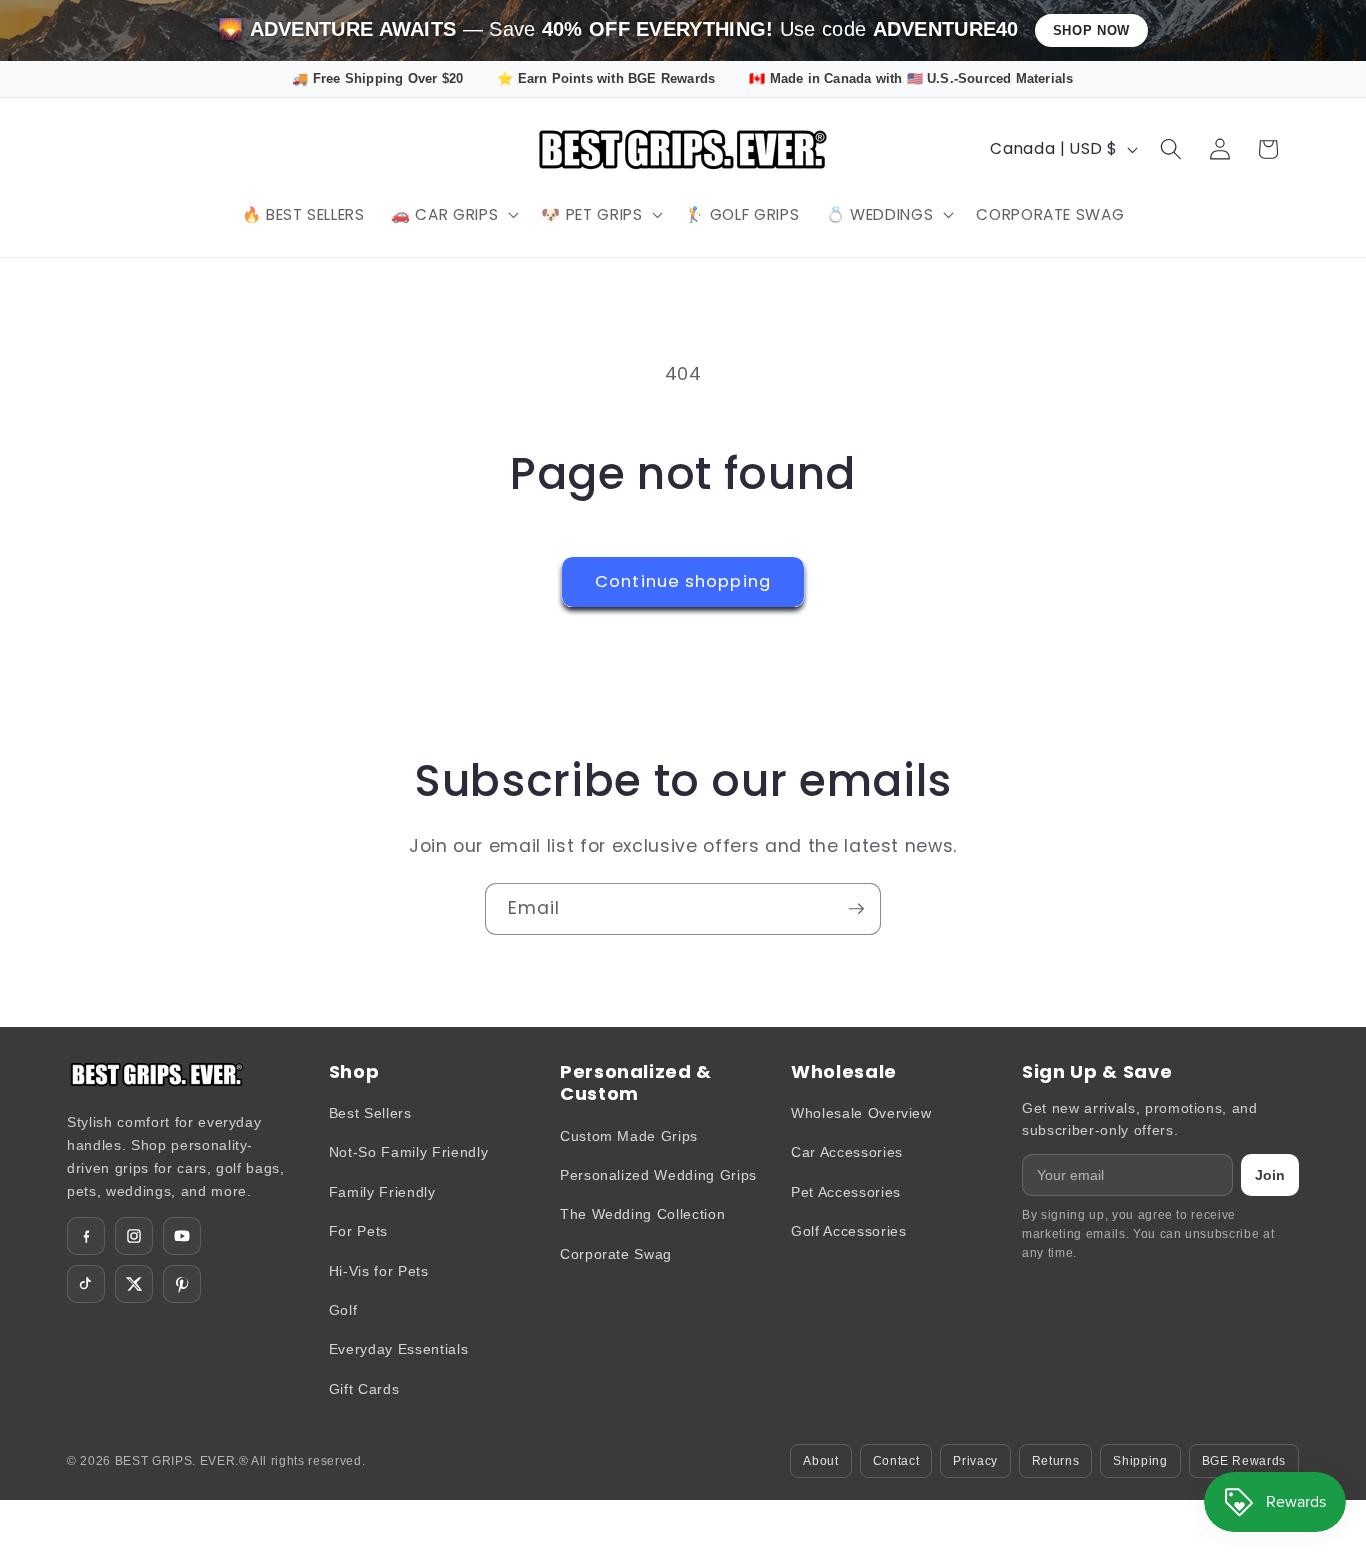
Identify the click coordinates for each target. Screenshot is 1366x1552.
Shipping (1140, 1461)
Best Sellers (370, 1113)
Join (1270, 1175)
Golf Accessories (849, 1231)
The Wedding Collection (643, 1214)
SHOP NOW (1091, 30)
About (820, 1461)
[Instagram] (134, 1236)
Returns (1056, 1461)
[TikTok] (86, 1284)
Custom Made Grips (629, 1136)
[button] (453, 215)
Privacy (975, 1461)
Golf (343, 1310)
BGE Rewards (1244, 1461)
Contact (896, 1461)
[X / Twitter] (134, 1284)
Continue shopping (683, 581)
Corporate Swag (616, 1254)
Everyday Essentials (399, 1349)
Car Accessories (847, 1152)
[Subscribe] (856, 909)
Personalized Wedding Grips (658, 1175)
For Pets (358, 1231)
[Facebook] (86, 1236)
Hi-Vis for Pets (379, 1271)
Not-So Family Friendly (409, 1152)
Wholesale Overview (861, 1113)
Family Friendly (382, 1192)
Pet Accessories (846, 1192)
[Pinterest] (182, 1284)
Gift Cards (364, 1389)
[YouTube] (182, 1236)
